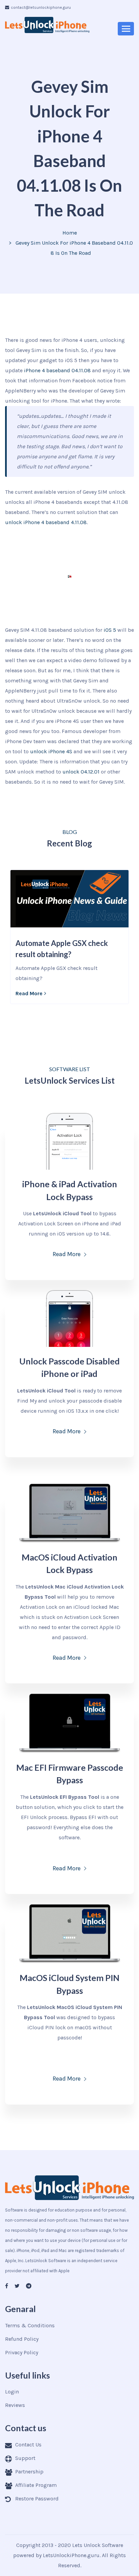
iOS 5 (110, 630)
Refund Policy (22, 2339)
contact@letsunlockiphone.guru (41, 7)
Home (70, 233)
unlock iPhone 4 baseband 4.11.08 (46, 522)
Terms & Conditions (30, 2325)
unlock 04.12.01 (81, 772)
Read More (29, 993)
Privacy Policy (22, 2352)
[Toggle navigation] (126, 29)
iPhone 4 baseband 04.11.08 (57, 370)
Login (12, 2392)
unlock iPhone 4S (51, 751)
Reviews (15, 2405)
